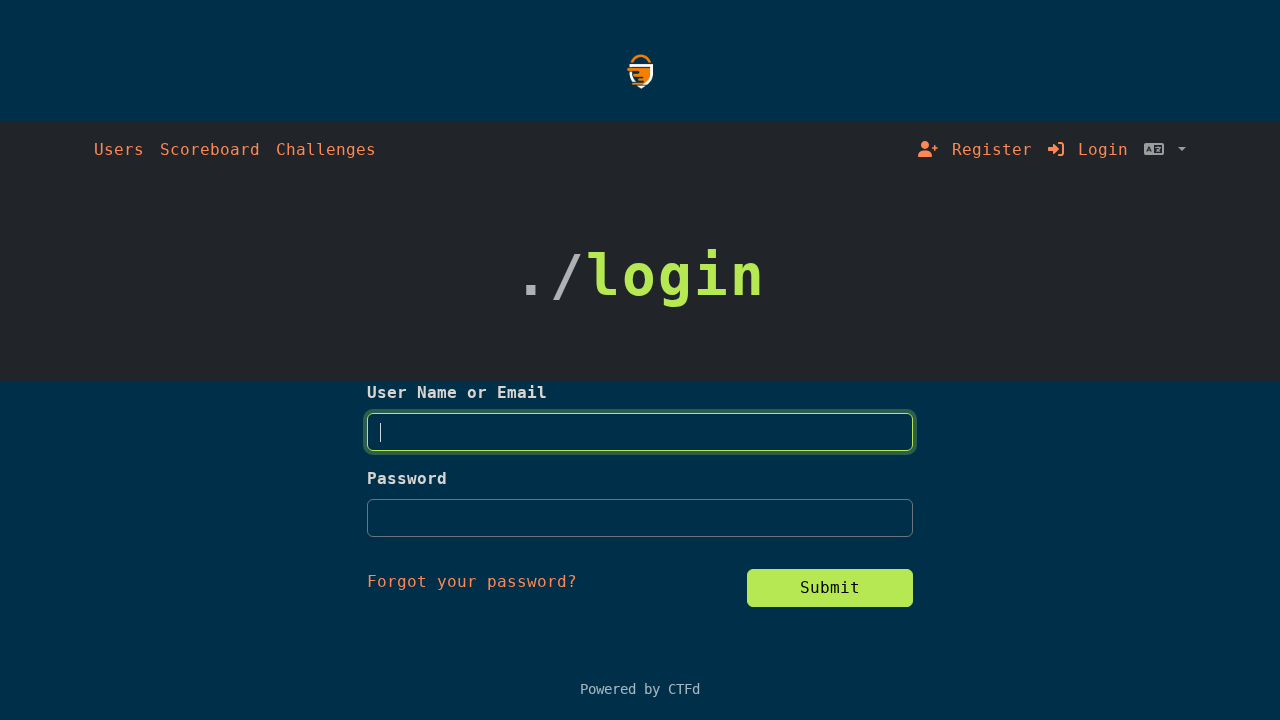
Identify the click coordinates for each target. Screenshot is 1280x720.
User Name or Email (457, 392)
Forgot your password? (472, 581)
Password (407, 478)
